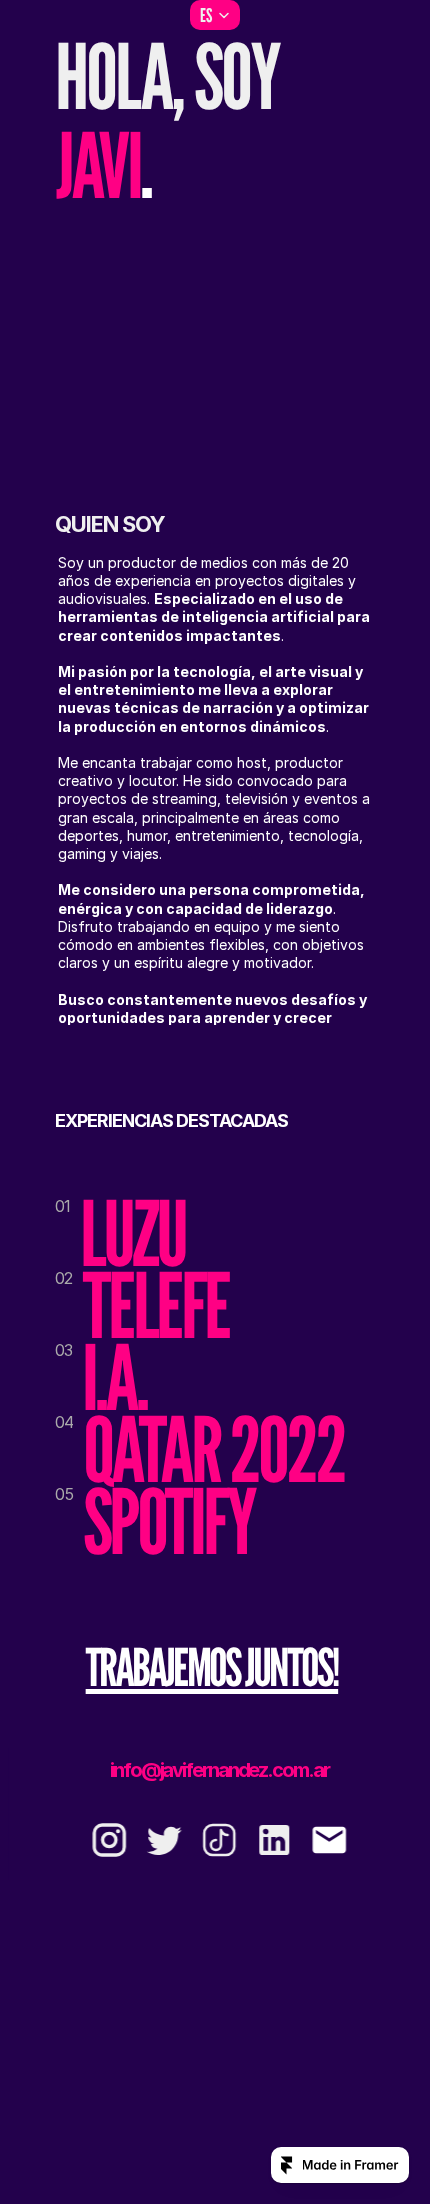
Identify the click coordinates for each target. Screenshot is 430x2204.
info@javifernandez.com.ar (219, 1770)
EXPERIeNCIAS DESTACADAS (171, 1120)
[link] (211, 1667)
